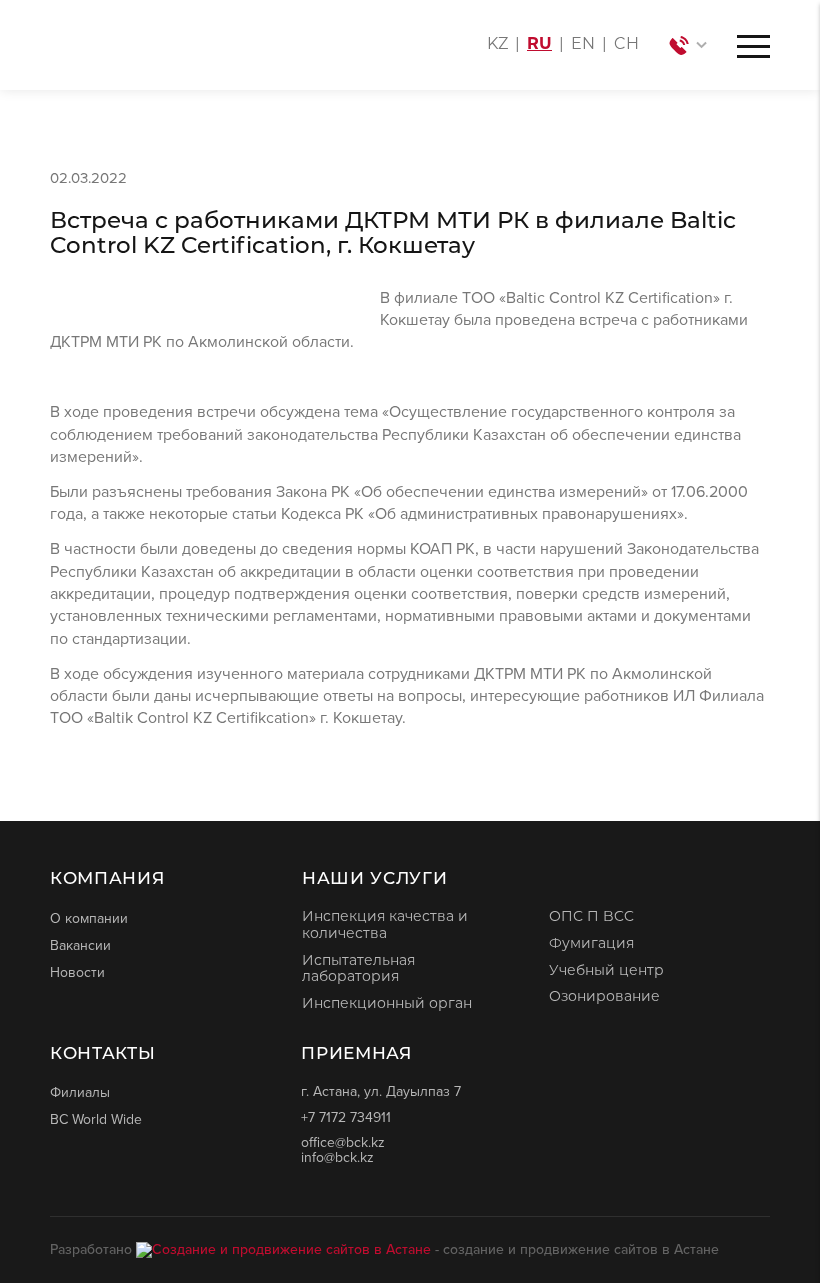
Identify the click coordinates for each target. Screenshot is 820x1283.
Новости (77, 972)
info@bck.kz (337, 1157)
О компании (89, 918)
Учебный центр (606, 971)
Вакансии (80, 945)
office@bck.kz (343, 1142)
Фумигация (591, 944)
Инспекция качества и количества (385, 926)
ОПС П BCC (591, 917)
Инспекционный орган (387, 1004)
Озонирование (604, 997)
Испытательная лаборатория (358, 970)
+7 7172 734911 (346, 1117)
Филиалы (80, 1092)
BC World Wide (96, 1119)
